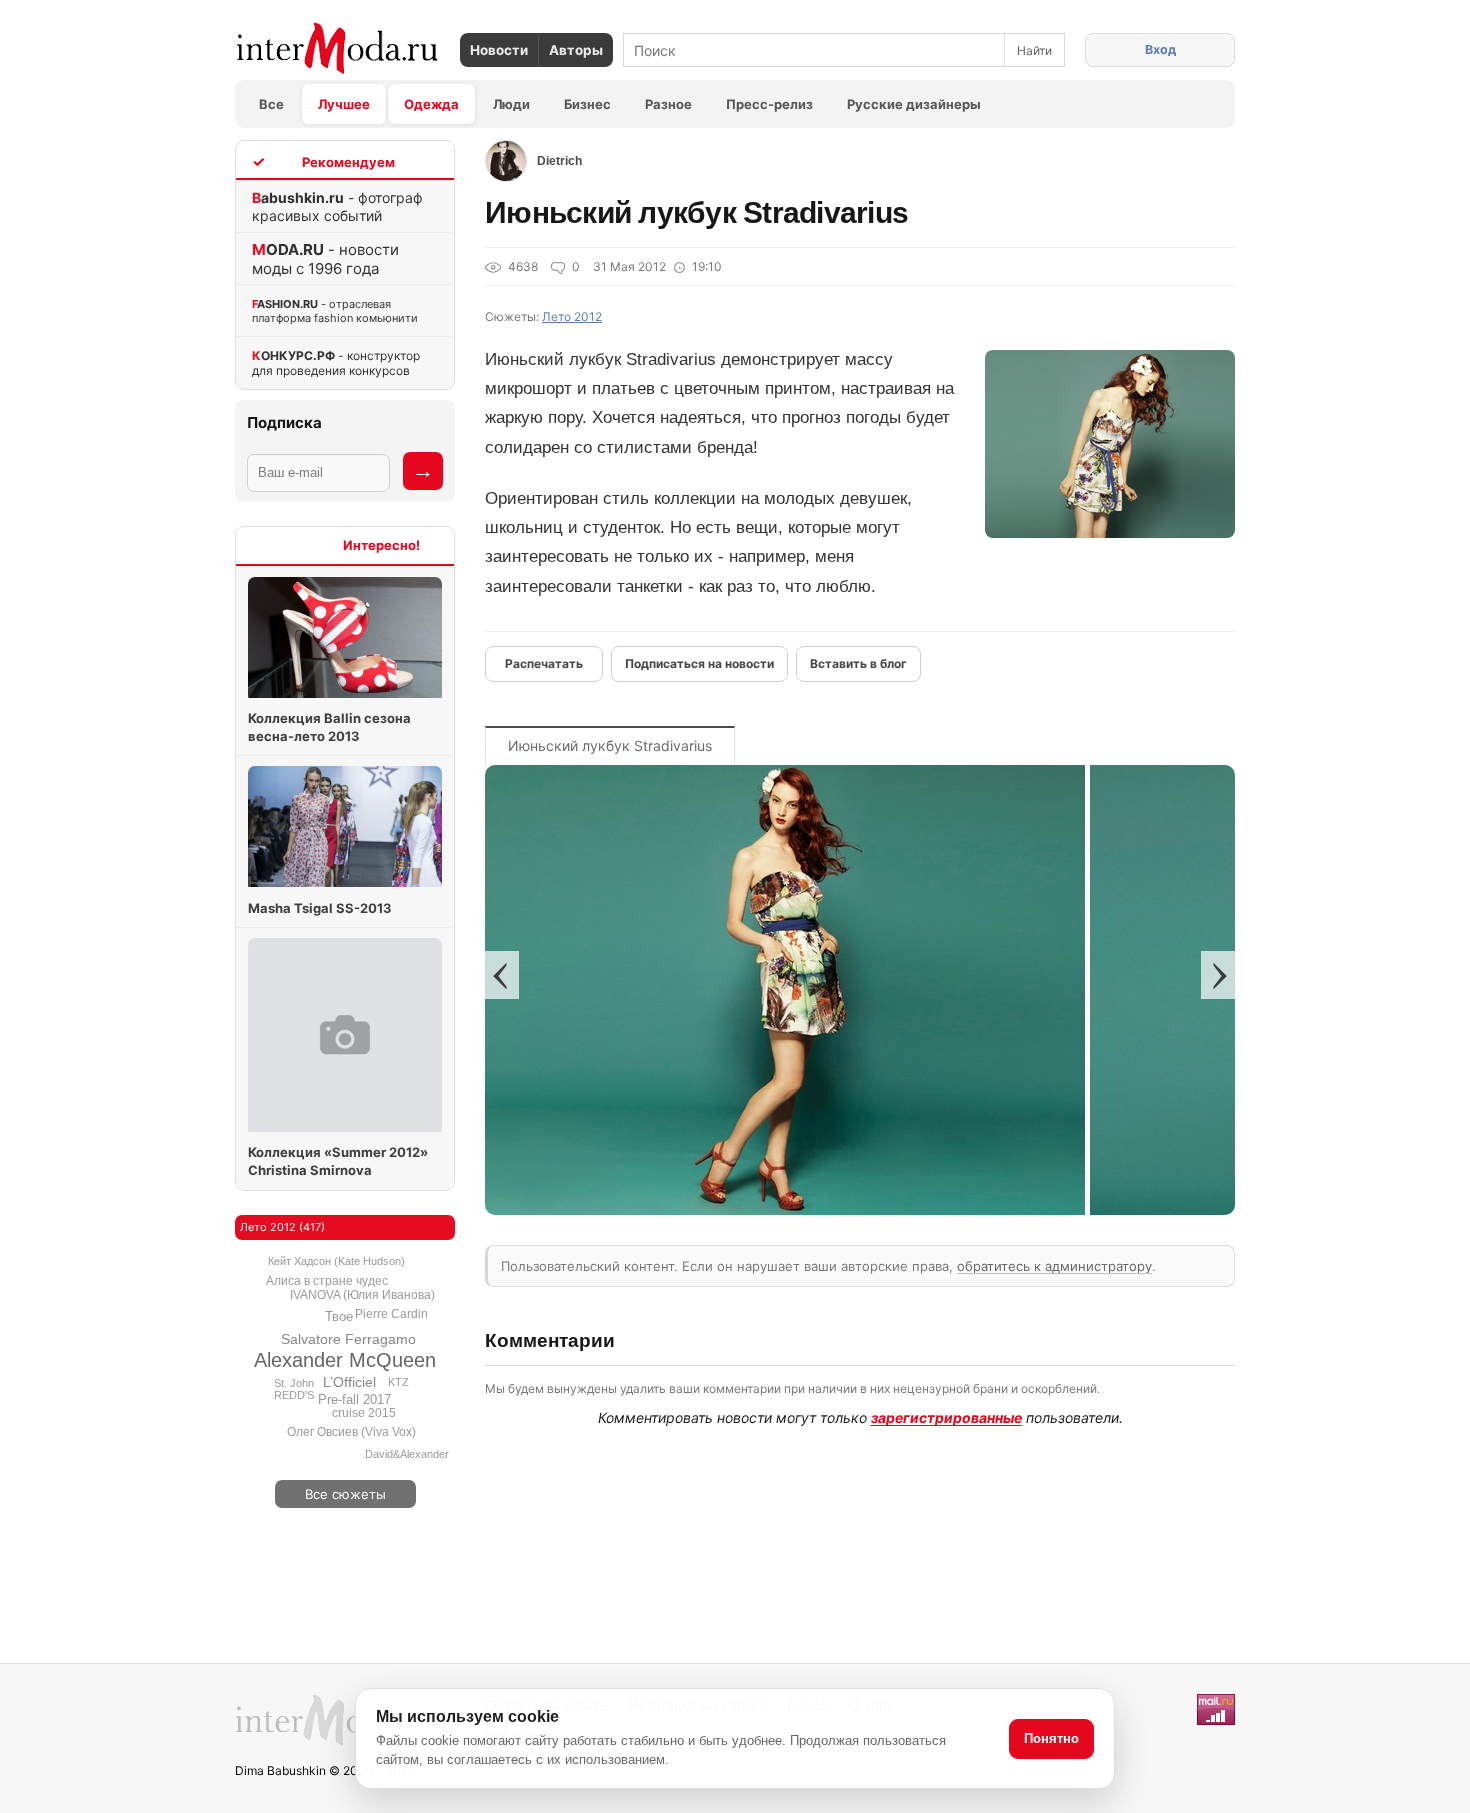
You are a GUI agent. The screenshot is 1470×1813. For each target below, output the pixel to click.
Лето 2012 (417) (282, 1227)
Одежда (431, 104)
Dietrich (559, 161)
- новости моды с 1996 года (325, 259)
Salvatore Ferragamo (348, 1339)
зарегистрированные (946, 1417)
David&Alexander (407, 1454)
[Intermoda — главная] (337, 48)
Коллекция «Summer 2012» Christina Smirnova (338, 1161)
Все (271, 104)
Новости (499, 50)
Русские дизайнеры (914, 104)
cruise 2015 (364, 1413)
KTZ (398, 1382)
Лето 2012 (572, 316)
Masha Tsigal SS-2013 (320, 908)
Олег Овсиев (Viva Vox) (351, 1432)
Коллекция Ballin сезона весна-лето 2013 (329, 727)
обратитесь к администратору (1054, 1266)
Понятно (1051, 1738)
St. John (294, 1383)
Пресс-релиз (769, 104)
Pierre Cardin (391, 1314)
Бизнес (587, 104)
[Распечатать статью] (544, 664)
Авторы (576, 50)
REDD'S (294, 1395)
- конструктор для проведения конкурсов (336, 363)
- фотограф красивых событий (337, 206)
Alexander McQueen (345, 1360)
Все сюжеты (345, 1494)
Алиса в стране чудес (327, 1281)
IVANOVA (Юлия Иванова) (362, 1295)
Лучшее (344, 104)
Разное (668, 104)
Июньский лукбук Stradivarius (610, 745)
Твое (339, 1316)
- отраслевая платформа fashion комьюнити (335, 311)
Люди (511, 104)
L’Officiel (349, 1382)
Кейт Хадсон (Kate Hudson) (336, 1261)
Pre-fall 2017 (354, 1399)
